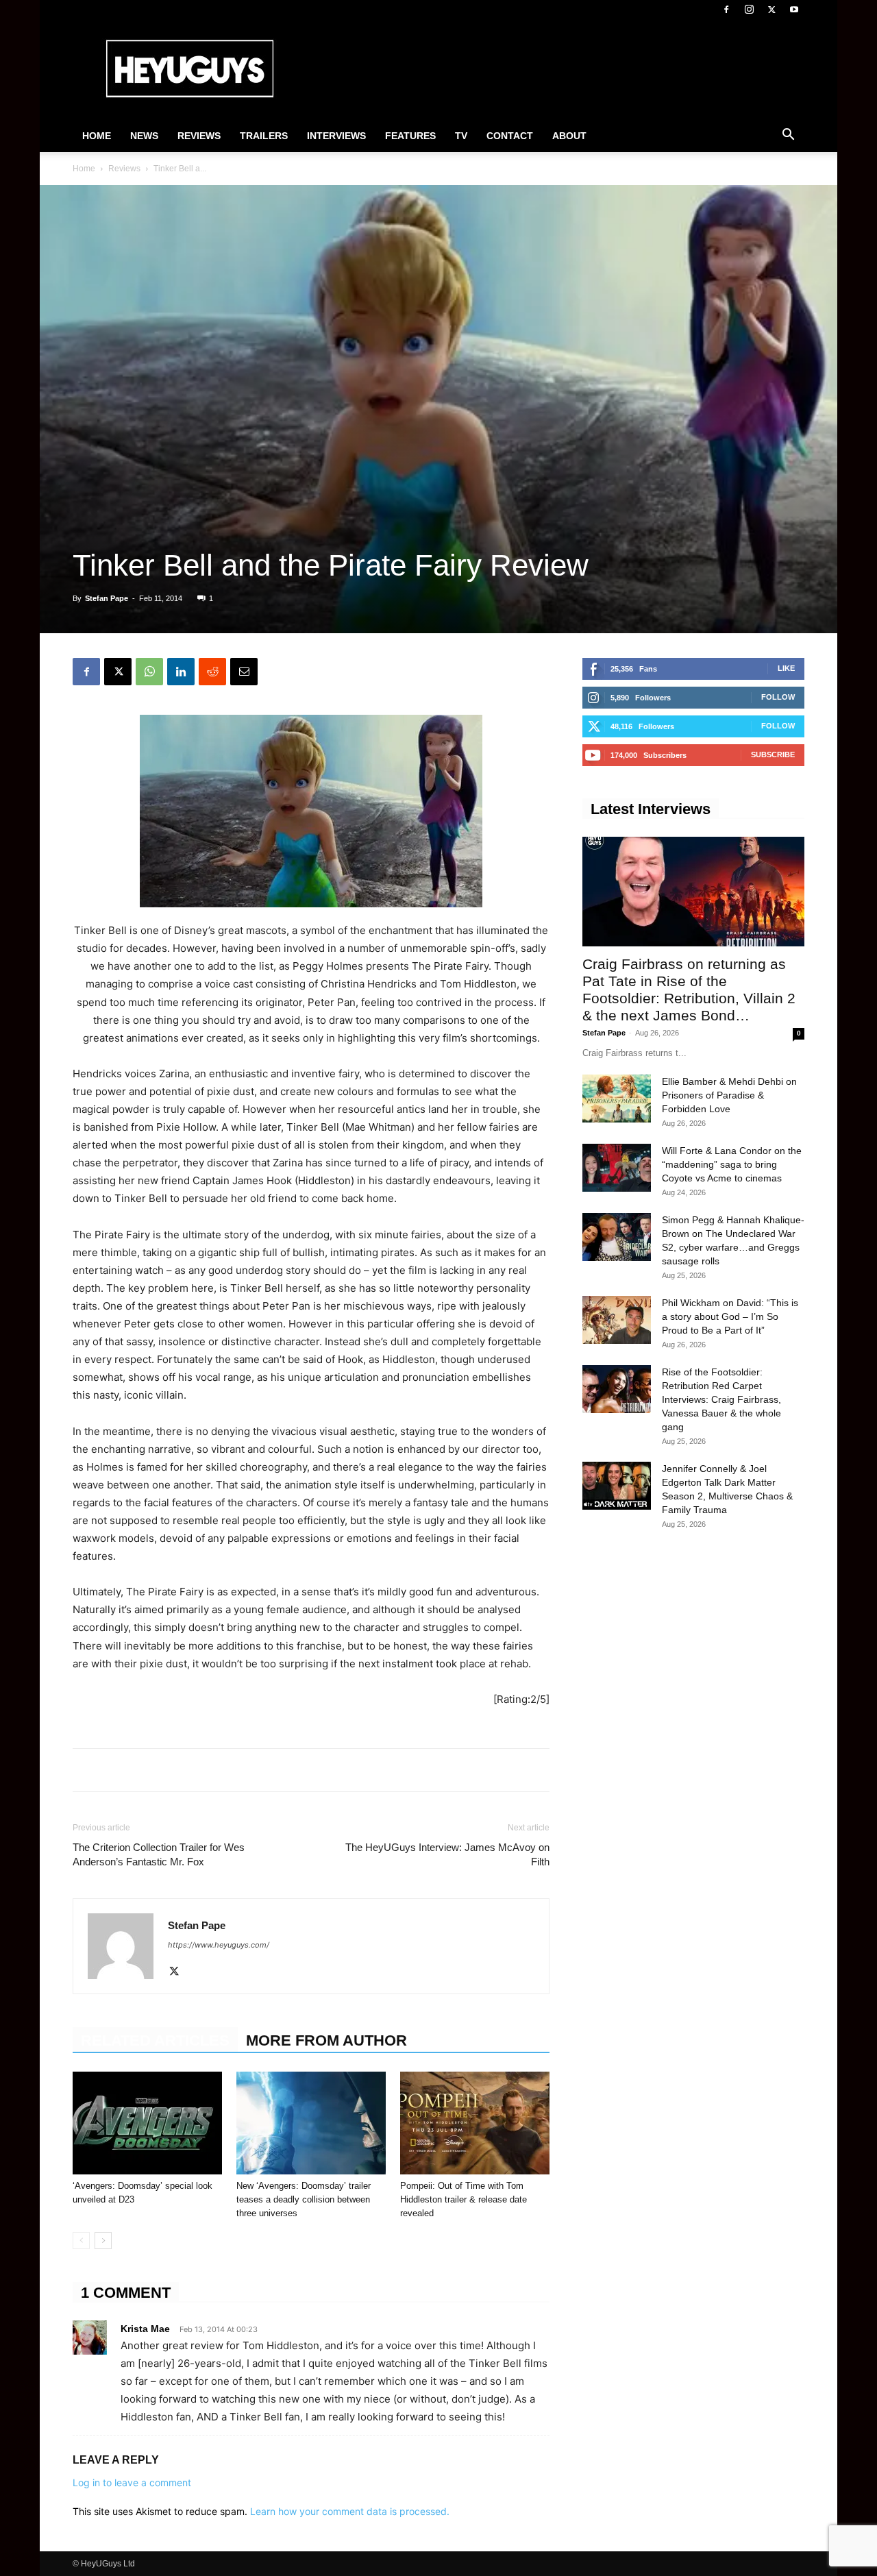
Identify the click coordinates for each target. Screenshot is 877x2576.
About (569, 136)
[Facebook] (726, 10)
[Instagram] (749, 10)
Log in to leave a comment (132, 2482)
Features (410, 136)
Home (97, 136)
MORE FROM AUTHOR (326, 2040)
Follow (778, 697)
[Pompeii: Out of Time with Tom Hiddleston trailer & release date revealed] (475, 2123)
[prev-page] (81, 2241)
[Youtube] (794, 10)
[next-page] (103, 2241)
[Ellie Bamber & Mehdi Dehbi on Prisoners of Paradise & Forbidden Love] (617, 1099)
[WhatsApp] (149, 672)
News (144, 136)
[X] (771, 10)
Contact (510, 136)
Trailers (264, 136)
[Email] (244, 672)
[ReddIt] (212, 672)
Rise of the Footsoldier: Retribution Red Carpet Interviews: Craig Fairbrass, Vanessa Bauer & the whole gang (721, 1399)
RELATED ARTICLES (155, 2040)
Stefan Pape (107, 598)
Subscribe (773, 755)
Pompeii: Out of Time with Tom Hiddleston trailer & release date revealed (464, 2199)
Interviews (336, 136)
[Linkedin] (181, 672)
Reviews (199, 136)
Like (786, 668)
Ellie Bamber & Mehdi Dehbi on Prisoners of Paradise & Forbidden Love (729, 1095)
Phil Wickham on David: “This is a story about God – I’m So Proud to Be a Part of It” (730, 1316)
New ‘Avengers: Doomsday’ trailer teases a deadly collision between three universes (304, 2199)
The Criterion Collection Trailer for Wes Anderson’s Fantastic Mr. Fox (159, 1854)
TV (461, 136)
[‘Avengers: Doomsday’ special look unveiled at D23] (147, 2123)
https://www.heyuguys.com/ (219, 1945)
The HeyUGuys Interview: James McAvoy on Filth (447, 1854)
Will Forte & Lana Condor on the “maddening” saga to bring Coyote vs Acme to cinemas (732, 1164)
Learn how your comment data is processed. (350, 2511)
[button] (788, 136)
